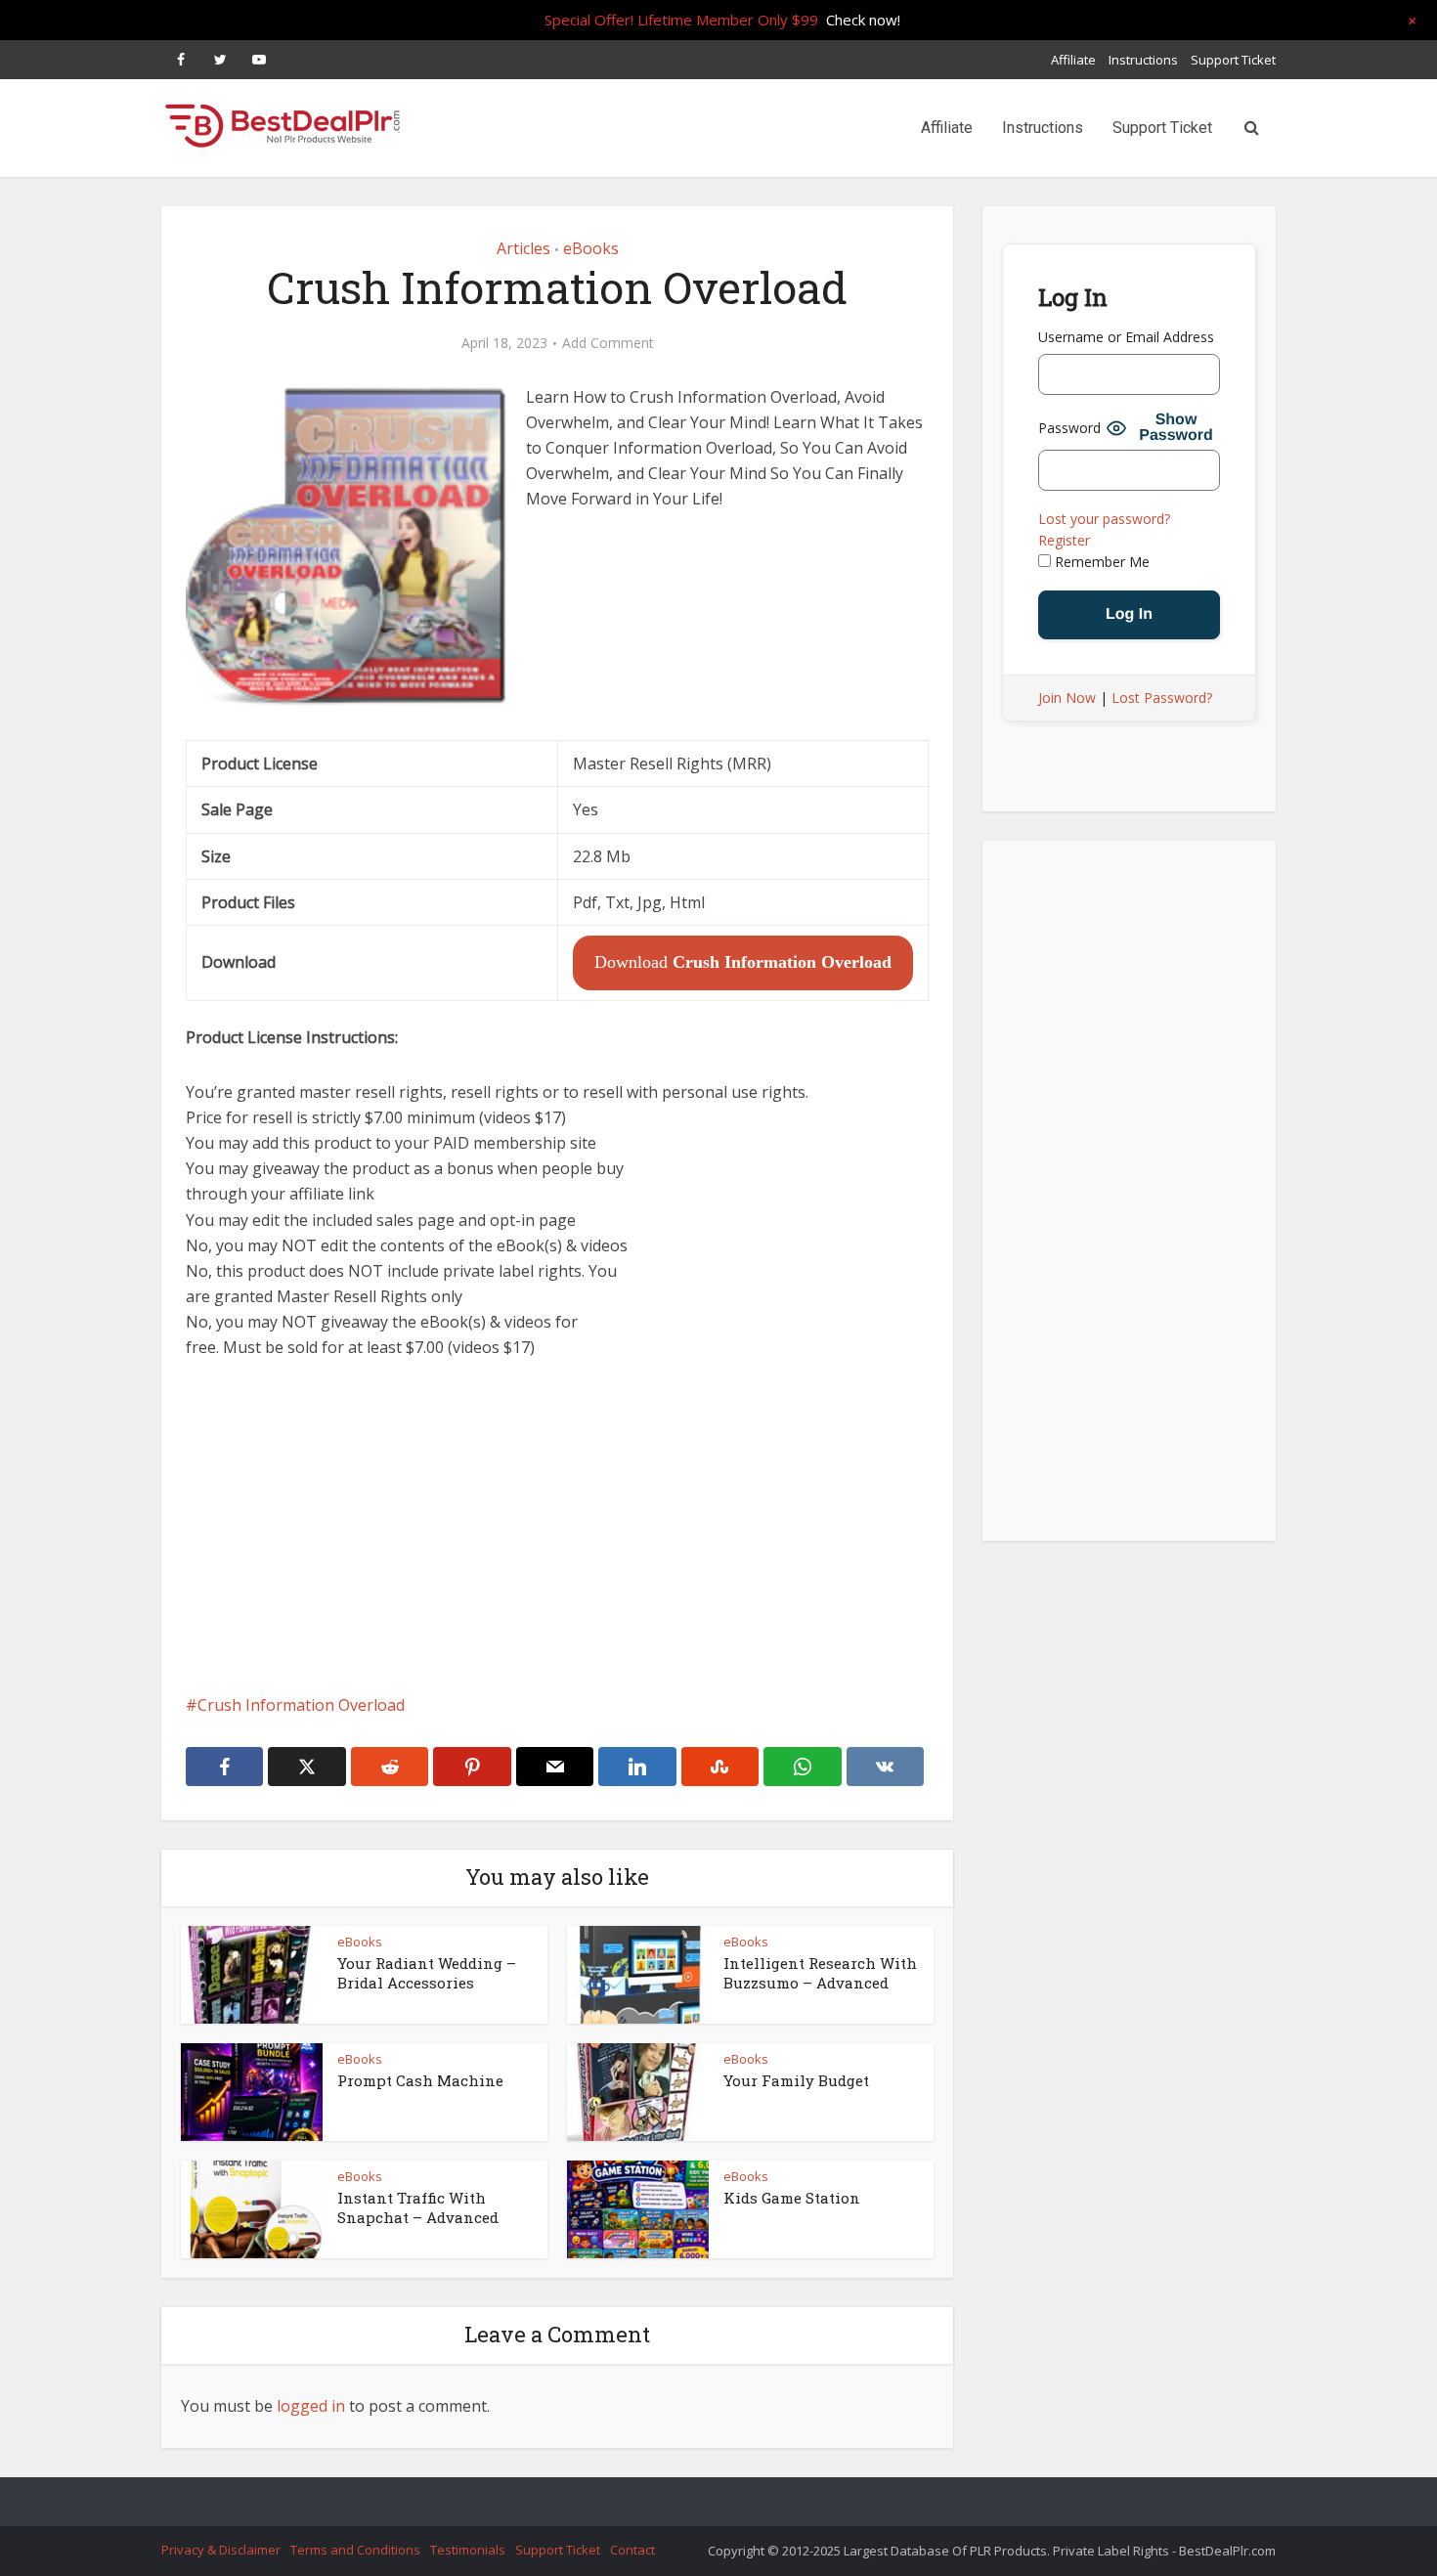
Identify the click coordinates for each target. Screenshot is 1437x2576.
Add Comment (608, 343)
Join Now (1067, 698)
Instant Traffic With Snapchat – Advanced (418, 2207)
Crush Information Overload (301, 1705)
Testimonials (468, 2550)
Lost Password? (1162, 698)
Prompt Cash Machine (420, 2080)
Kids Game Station (792, 2198)
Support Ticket (1233, 60)
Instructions (1143, 60)
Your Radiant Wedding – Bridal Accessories (427, 1973)
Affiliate (1073, 60)
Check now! (863, 20)
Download (743, 962)
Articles (523, 248)
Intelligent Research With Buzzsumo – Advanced (820, 1973)
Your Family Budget (796, 2080)
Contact (632, 2550)
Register (1064, 540)
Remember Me (1100, 562)
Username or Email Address (1126, 337)
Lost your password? (1104, 519)
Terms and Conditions (355, 2550)
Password (1069, 428)
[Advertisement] (557, 1526)
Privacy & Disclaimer (221, 2550)
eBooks (591, 248)
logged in (311, 2406)
